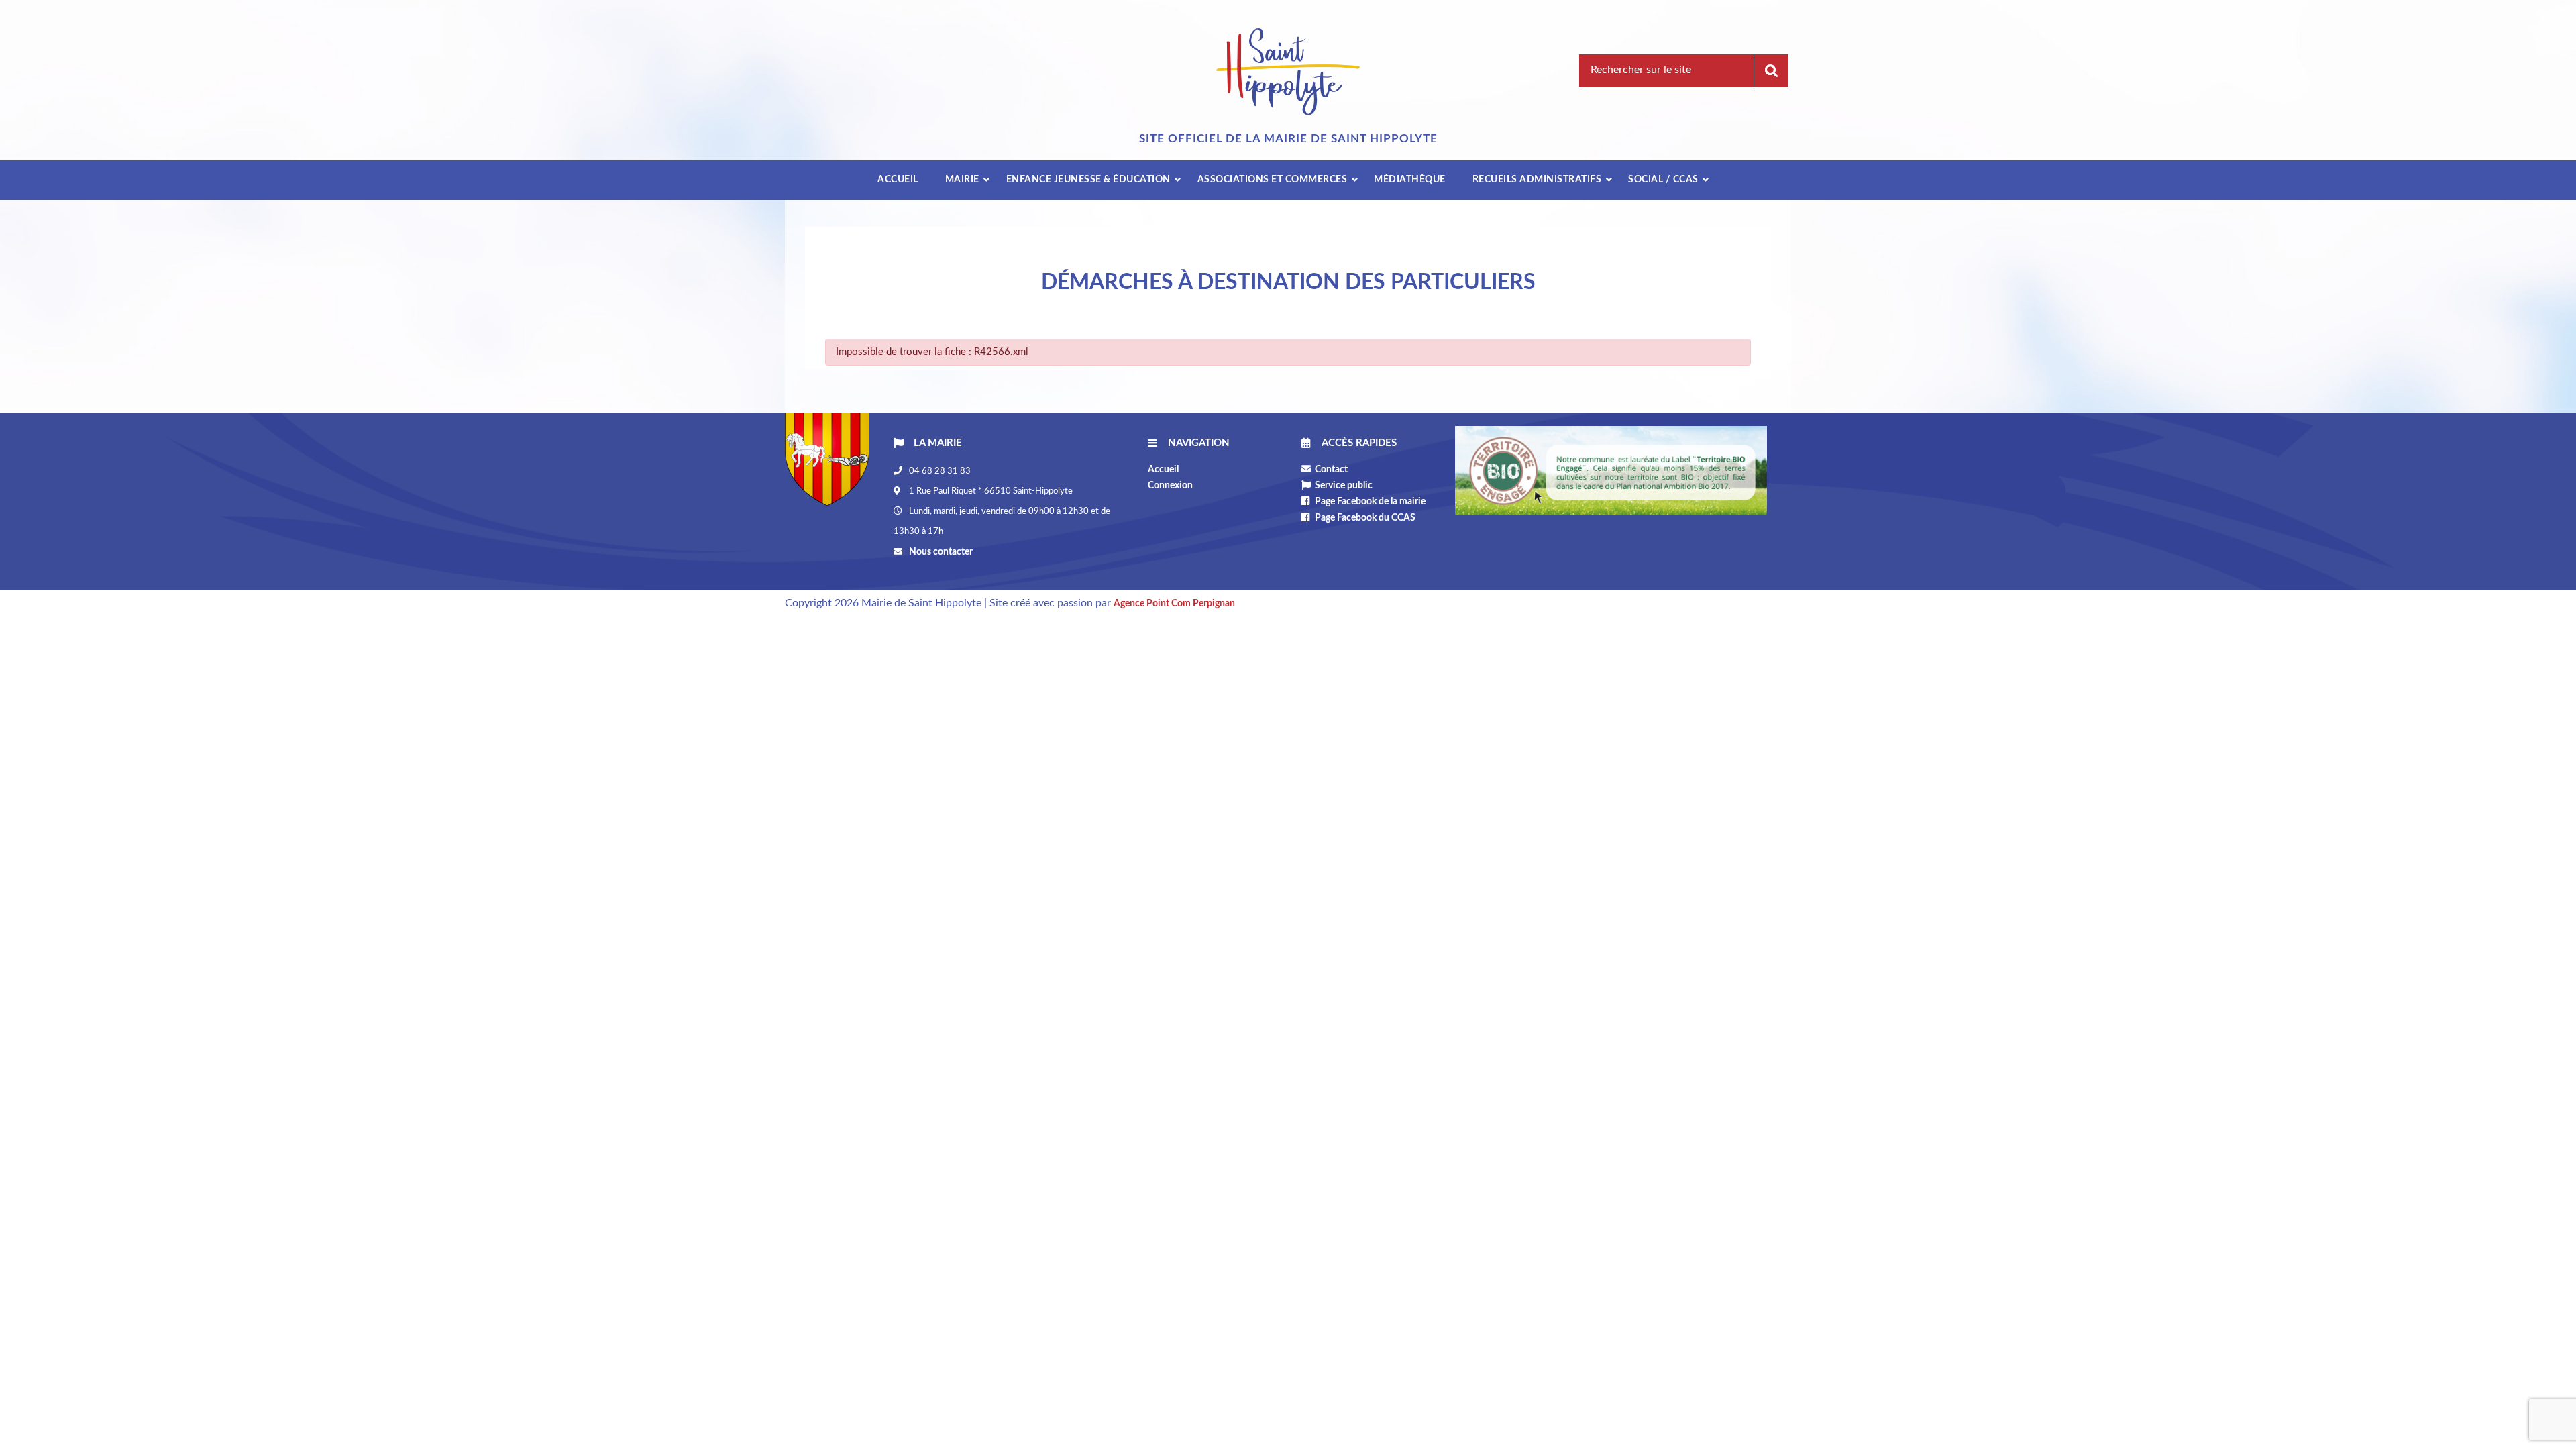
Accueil (1163, 470)
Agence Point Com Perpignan (1174, 604)
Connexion (1170, 486)
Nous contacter (940, 552)
